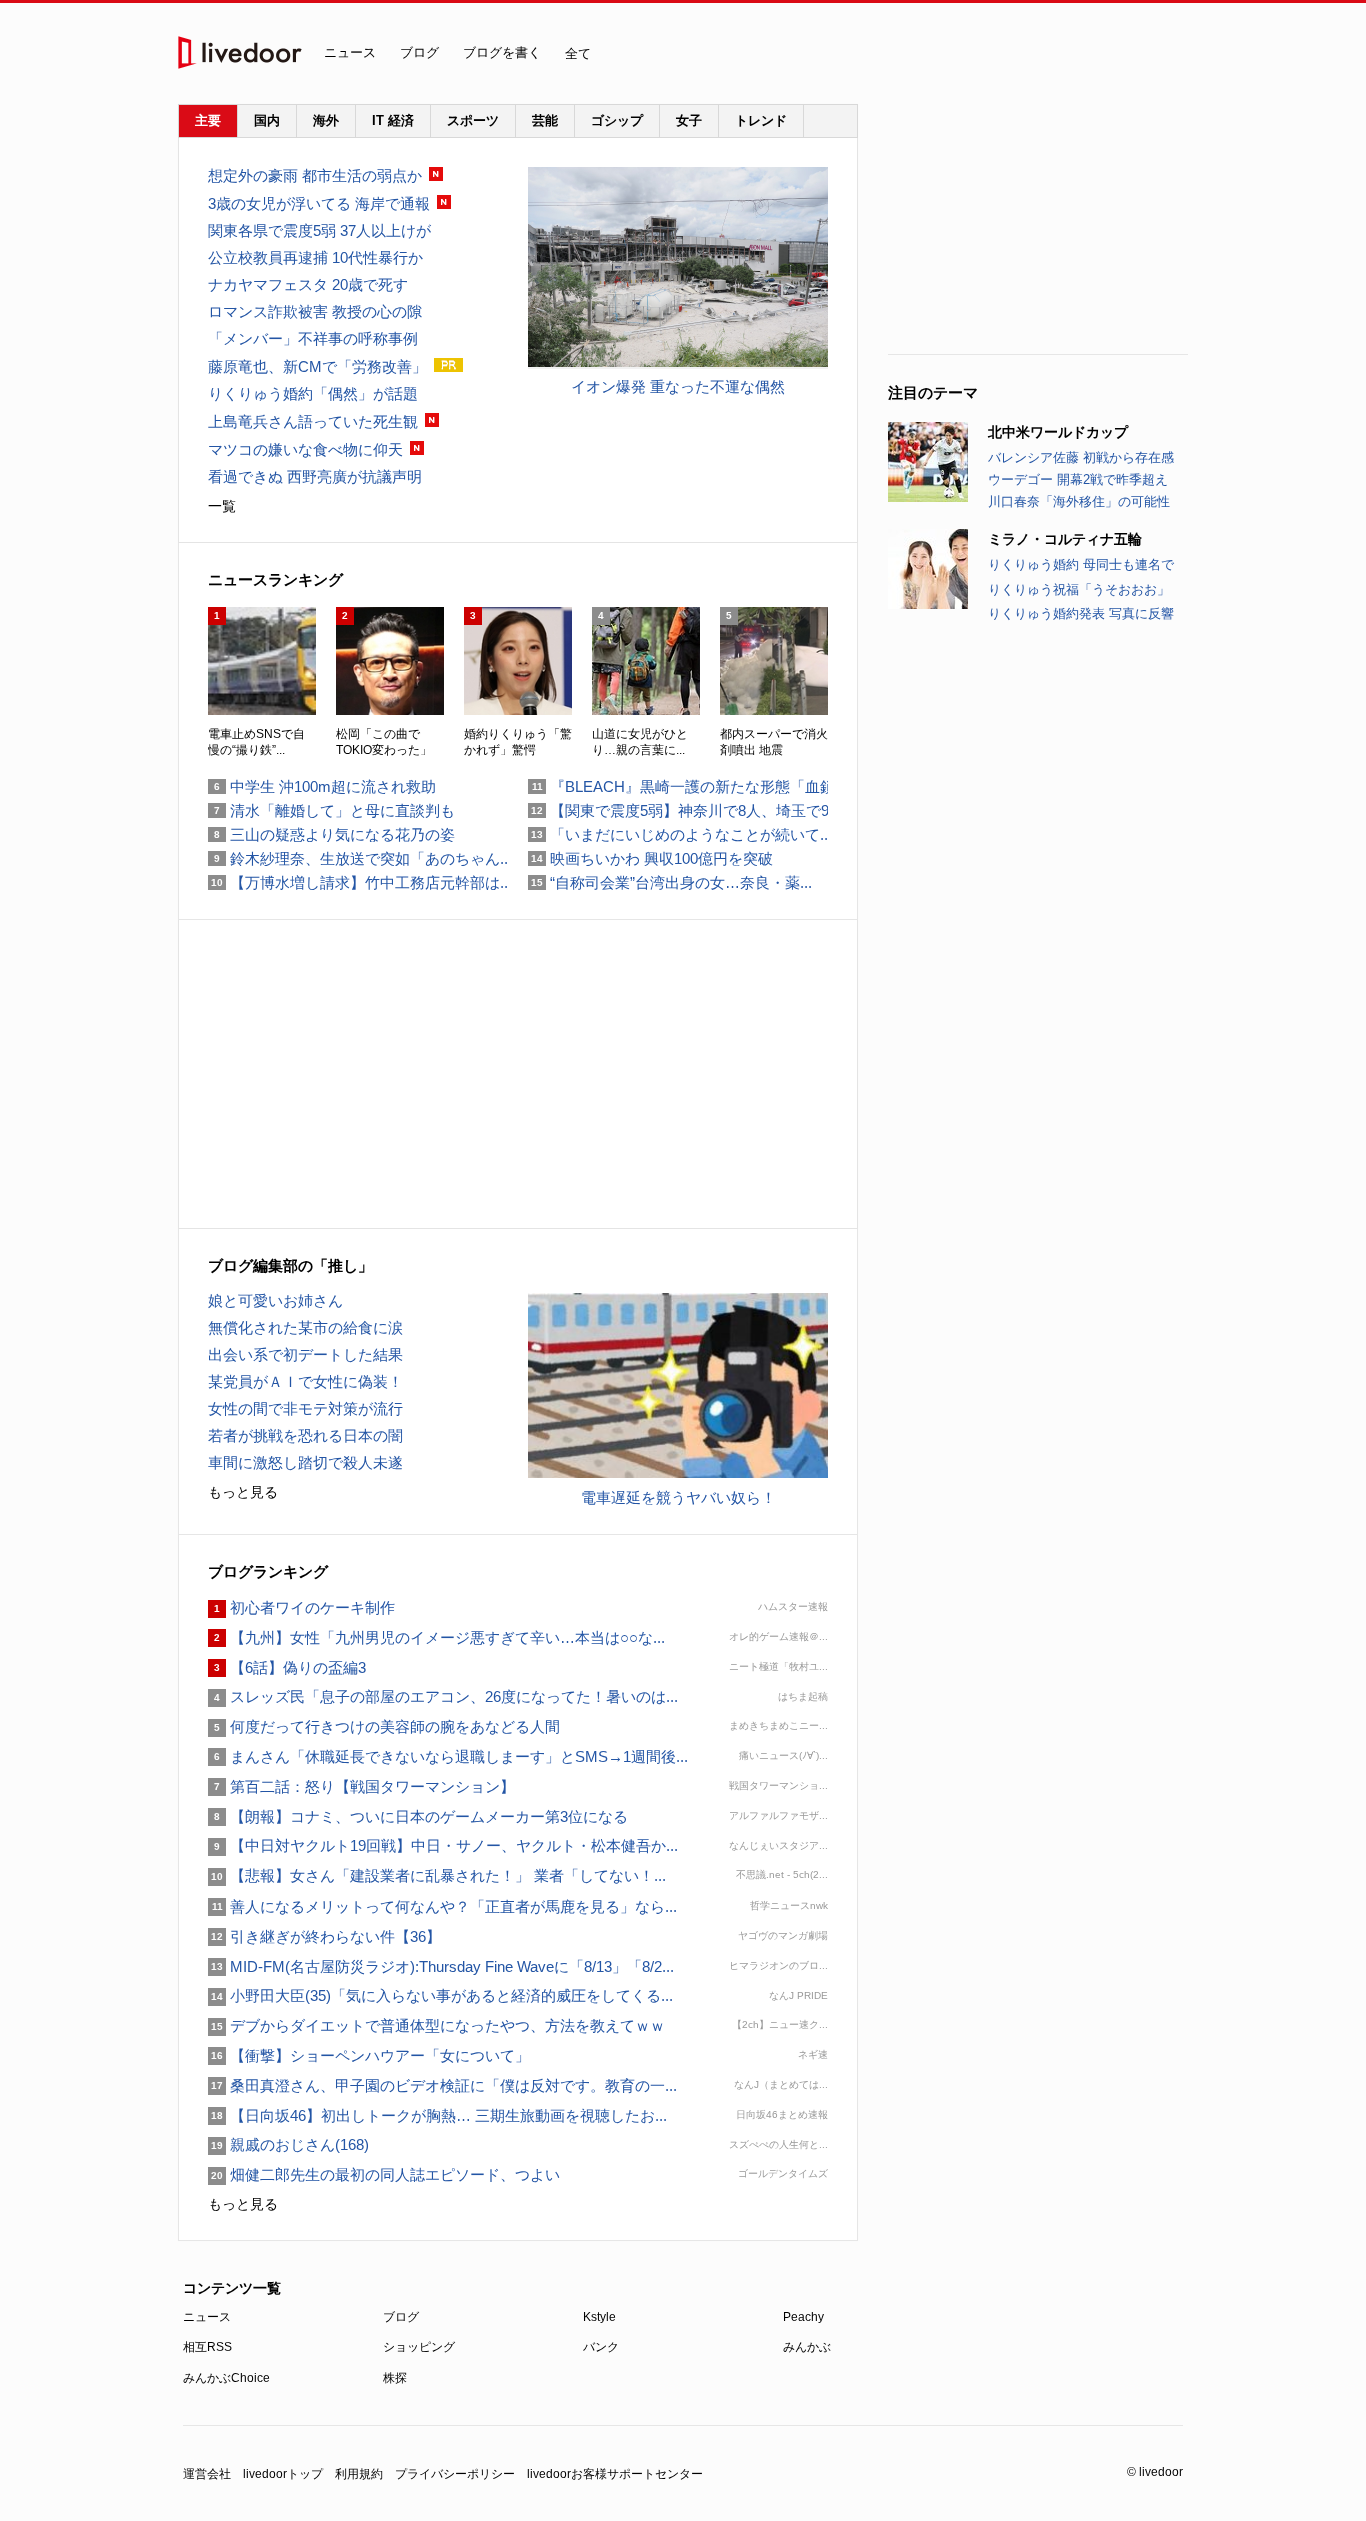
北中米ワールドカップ (1058, 432)
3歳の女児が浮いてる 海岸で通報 (319, 203)
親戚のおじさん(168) (288, 2144)
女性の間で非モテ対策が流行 (305, 1408)
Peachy (803, 2317)
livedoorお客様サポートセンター (615, 2474)
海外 (326, 120)
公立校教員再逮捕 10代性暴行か (315, 257)
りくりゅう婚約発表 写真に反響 (1081, 613)
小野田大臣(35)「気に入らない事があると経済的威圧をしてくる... (440, 1995)
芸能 (545, 120)
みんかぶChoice (226, 2378)
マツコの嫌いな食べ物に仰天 (305, 449)
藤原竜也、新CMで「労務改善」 (317, 366)
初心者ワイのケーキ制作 (301, 1607)
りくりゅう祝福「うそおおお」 (1079, 589)
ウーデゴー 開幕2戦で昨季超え (1078, 479)
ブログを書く (502, 52)
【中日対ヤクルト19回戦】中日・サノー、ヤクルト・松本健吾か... (443, 1845)
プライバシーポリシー (455, 2474)
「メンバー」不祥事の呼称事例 (313, 338)
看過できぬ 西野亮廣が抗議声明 (315, 476)
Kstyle (599, 2317)
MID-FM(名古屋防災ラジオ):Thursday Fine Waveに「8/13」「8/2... (441, 1966)
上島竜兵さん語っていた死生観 (313, 421)
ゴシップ (617, 120)
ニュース (350, 52)
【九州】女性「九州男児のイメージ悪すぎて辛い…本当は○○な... (436, 1637)
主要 (208, 120)
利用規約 (359, 2474)
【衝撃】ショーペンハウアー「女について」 (369, 2055)
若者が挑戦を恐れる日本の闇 (305, 1435)
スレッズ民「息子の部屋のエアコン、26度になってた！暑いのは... (443, 1696)
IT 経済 (393, 120)
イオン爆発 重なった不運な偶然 (678, 386)
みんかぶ (807, 2347)
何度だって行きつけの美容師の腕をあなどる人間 (384, 1726)
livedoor (240, 52)
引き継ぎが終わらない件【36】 (324, 1936)
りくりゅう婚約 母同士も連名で (1081, 564)
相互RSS (207, 2347)
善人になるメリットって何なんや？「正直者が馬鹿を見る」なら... (442, 1906)
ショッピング (419, 2347)
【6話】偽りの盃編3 (287, 1667)
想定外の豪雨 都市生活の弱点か (315, 175)
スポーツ (473, 120)
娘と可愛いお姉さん (275, 1300)
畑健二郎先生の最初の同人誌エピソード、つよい (384, 2174)
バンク (601, 2347)
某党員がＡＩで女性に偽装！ (305, 1381)
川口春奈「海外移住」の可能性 (1079, 501)
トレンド (761, 120)
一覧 (222, 506)
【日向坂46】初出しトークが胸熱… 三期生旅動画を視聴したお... (437, 2115)
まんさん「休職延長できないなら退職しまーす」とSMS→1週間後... (448, 1756)
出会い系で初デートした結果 (305, 1354)
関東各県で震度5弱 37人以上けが (319, 230)
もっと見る (243, 1492)
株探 (395, 2378)
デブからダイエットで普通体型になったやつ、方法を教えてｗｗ (436, 2025)
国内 (267, 120)
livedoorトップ (283, 2474)
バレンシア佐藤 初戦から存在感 (1081, 457)
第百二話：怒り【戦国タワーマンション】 (361, 1786)
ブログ (419, 52)
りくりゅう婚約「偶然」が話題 (313, 393)
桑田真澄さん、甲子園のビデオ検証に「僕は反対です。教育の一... (442, 2085)
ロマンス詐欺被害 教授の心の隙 (315, 311)
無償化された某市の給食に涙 (305, 1327)
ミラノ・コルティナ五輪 (1065, 539)
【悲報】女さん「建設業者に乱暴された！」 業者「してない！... (437, 1875)
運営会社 (207, 2474)
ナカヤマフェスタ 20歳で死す (308, 284)
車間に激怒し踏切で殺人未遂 (305, 1462)
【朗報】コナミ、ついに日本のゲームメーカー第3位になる (418, 1816)
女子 (689, 120)
